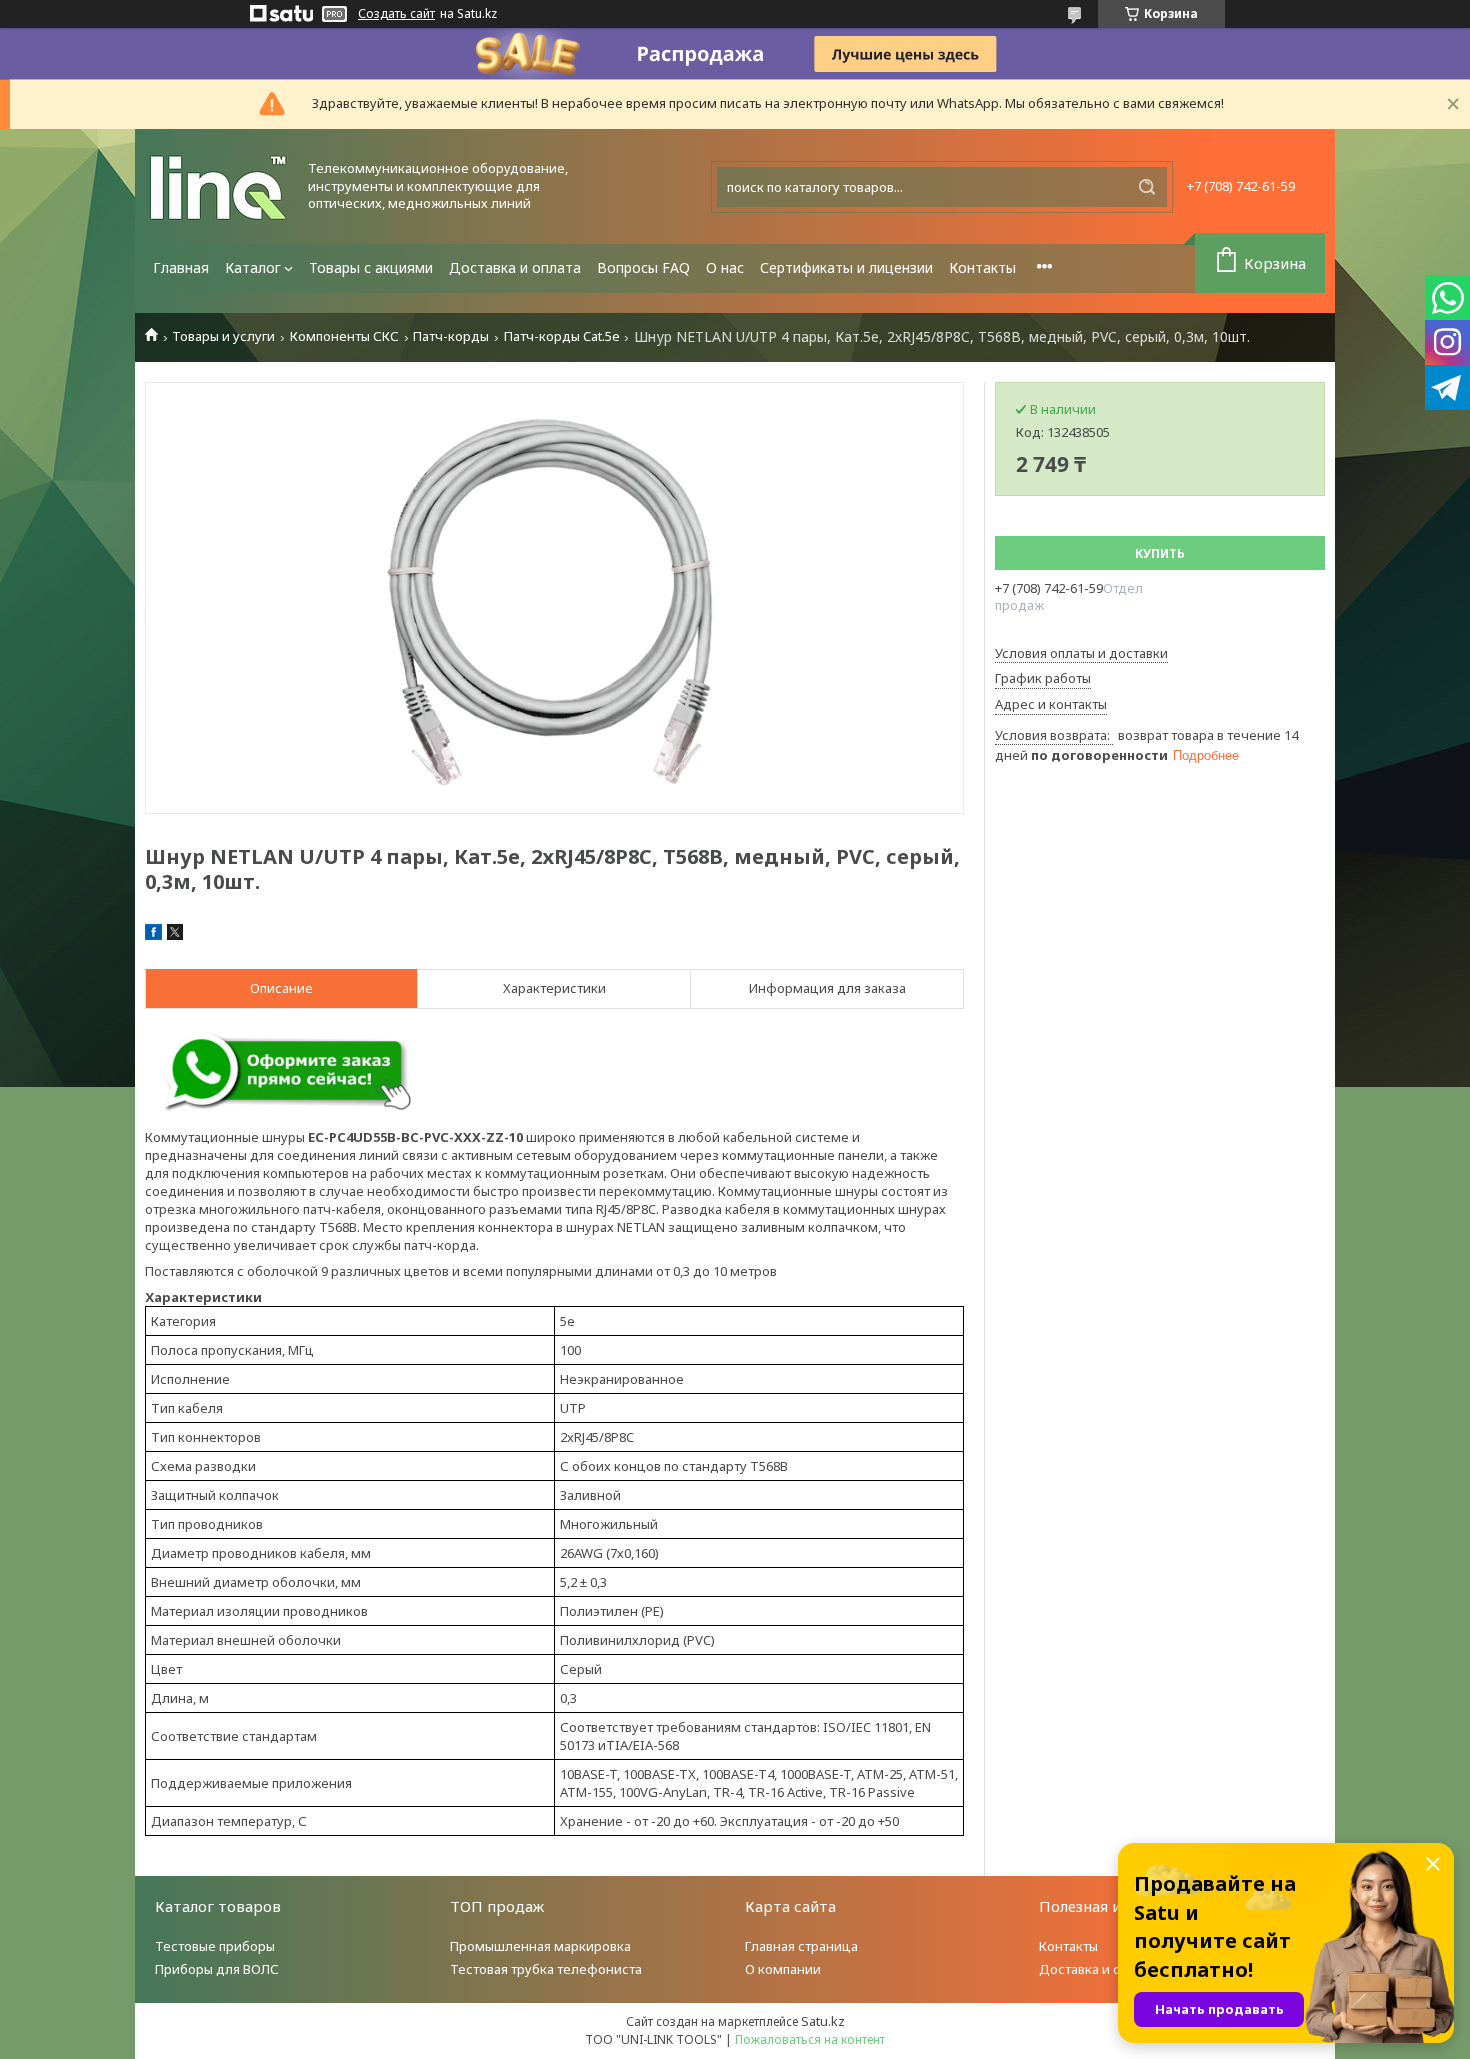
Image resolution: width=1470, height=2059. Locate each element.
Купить (1160, 553)
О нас (725, 267)
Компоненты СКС (344, 336)
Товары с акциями (371, 267)
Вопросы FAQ (643, 267)
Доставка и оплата (515, 267)
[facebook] (153, 935)
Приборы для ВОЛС (217, 1969)
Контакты (982, 267)
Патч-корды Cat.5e (562, 336)
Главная (181, 267)
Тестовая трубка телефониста (546, 1969)
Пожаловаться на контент (810, 2039)
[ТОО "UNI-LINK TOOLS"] (220, 186)
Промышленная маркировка (540, 1946)
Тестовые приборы (215, 1946)
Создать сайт (396, 14)
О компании (783, 1969)
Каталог (253, 267)
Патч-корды (451, 336)
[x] (175, 935)
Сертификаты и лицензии (846, 267)
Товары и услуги (223, 336)
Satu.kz (823, 2021)
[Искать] (1147, 187)
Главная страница (801, 1946)
